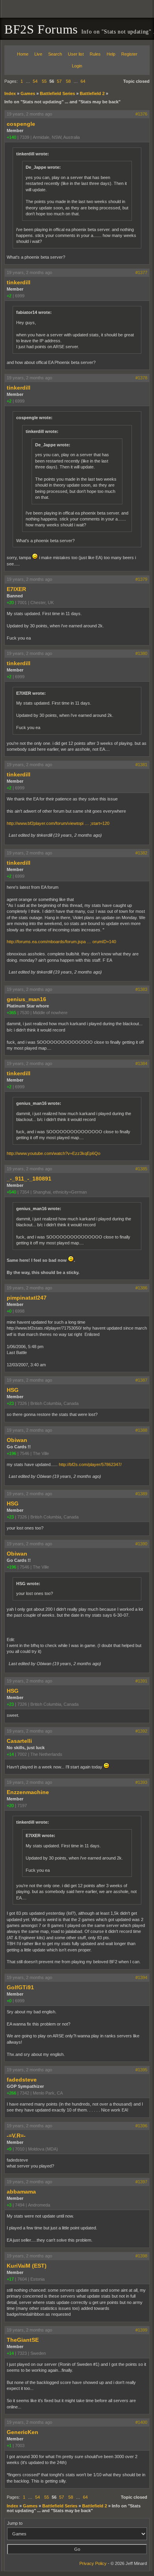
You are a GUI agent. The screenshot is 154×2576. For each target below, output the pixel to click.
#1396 (141, 2126)
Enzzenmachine (28, 1792)
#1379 (141, 579)
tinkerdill (19, 282)
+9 (9, 2149)
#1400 (141, 2422)
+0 (9, 1311)
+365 (11, 1013)
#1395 (141, 2070)
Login (77, 66)
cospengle (21, 124)
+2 (9, 296)
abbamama (21, 2192)
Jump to (15, 2523)
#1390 (141, 1544)
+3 (9, 2205)
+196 (11, 1453)
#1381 (141, 765)
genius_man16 (26, 999)
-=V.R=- (16, 2136)
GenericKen (23, 2432)
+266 (11, 2093)
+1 (9, 2445)
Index (10, 93)
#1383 (141, 989)
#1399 (141, 2330)
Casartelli (19, 1741)
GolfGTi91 (20, 1987)
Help (111, 54)
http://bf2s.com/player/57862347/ (90, 1464)
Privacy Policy (93, 2563)
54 (35, 81)
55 (44, 81)
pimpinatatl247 (27, 1298)
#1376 (141, 114)
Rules (95, 54)
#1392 (141, 1731)
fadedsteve (22, 2080)
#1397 (141, 2182)
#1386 (141, 1288)
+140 (11, 137)
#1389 (141, 1494)
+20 (10, 602)
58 (68, 81)
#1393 (141, 1782)
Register (129, 54)
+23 (10, 1403)
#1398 (141, 2256)
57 (59, 81)
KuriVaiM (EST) (27, 2266)
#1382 (141, 853)
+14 (10, 1754)
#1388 (141, 1430)
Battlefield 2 (92, 93)
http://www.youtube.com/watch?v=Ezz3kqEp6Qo (54, 1153)
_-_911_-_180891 (29, 1179)
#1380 (141, 653)
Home (23, 54)
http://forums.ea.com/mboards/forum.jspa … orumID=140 (61, 942)
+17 (10, 2279)
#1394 (141, 1977)
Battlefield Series (57, 93)
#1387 (141, 1380)
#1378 (141, 378)
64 (83, 81)
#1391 (141, 1681)
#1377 (141, 272)
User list (76, 54)
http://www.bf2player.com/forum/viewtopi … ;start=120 (58, 823)
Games (28, 93)
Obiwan (17, 1440)
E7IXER (16, 589)
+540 (11, 1192)
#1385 (141, 1169)
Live (38, 54)
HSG (13, 1390)
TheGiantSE (23, 2340)
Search (55, 54)
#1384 (141, 1063)
